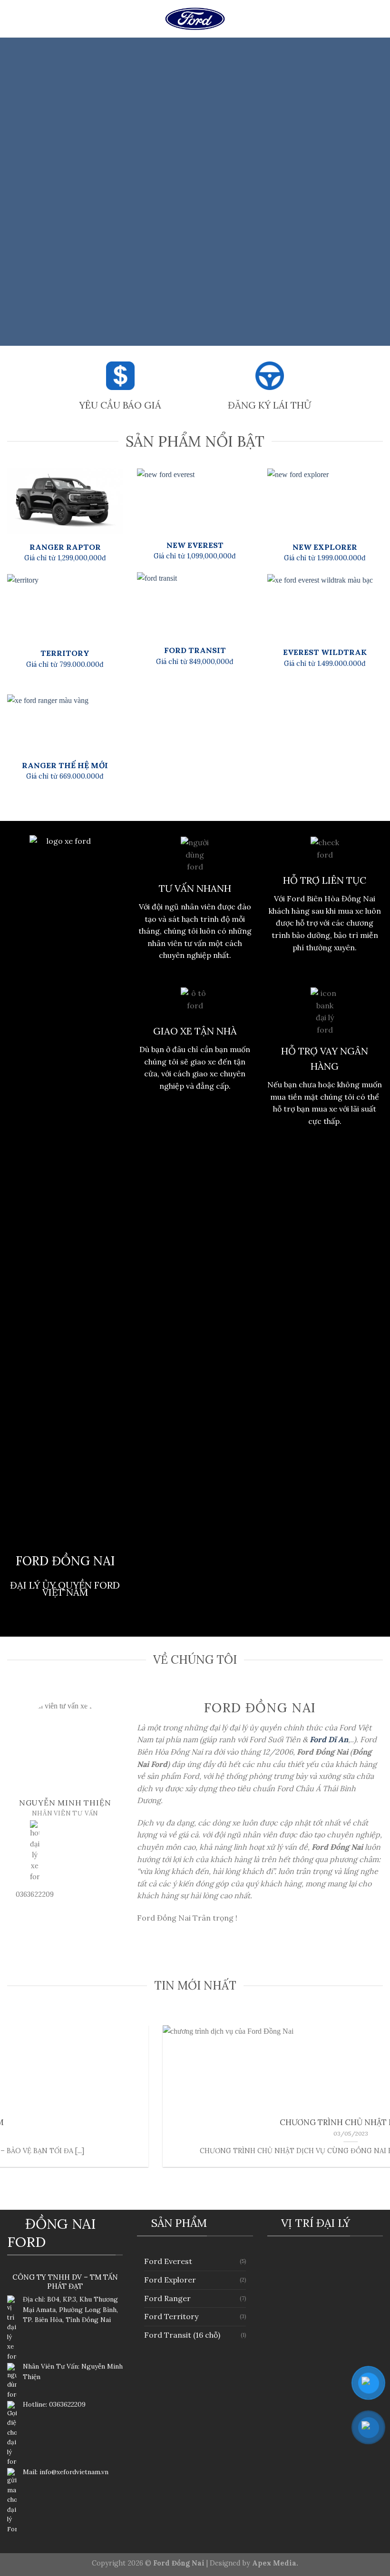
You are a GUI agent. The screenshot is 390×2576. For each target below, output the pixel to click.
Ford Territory (171, 2316)
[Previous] (20, 192)
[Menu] (14, 19)
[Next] (370, 192)
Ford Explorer (170, 2280)
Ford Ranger (167, 2298)
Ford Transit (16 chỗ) (182, 2335)
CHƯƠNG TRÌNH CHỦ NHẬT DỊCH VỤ (196, 2122)
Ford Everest (168, 2261)
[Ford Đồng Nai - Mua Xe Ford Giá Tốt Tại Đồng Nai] (195, 19)
